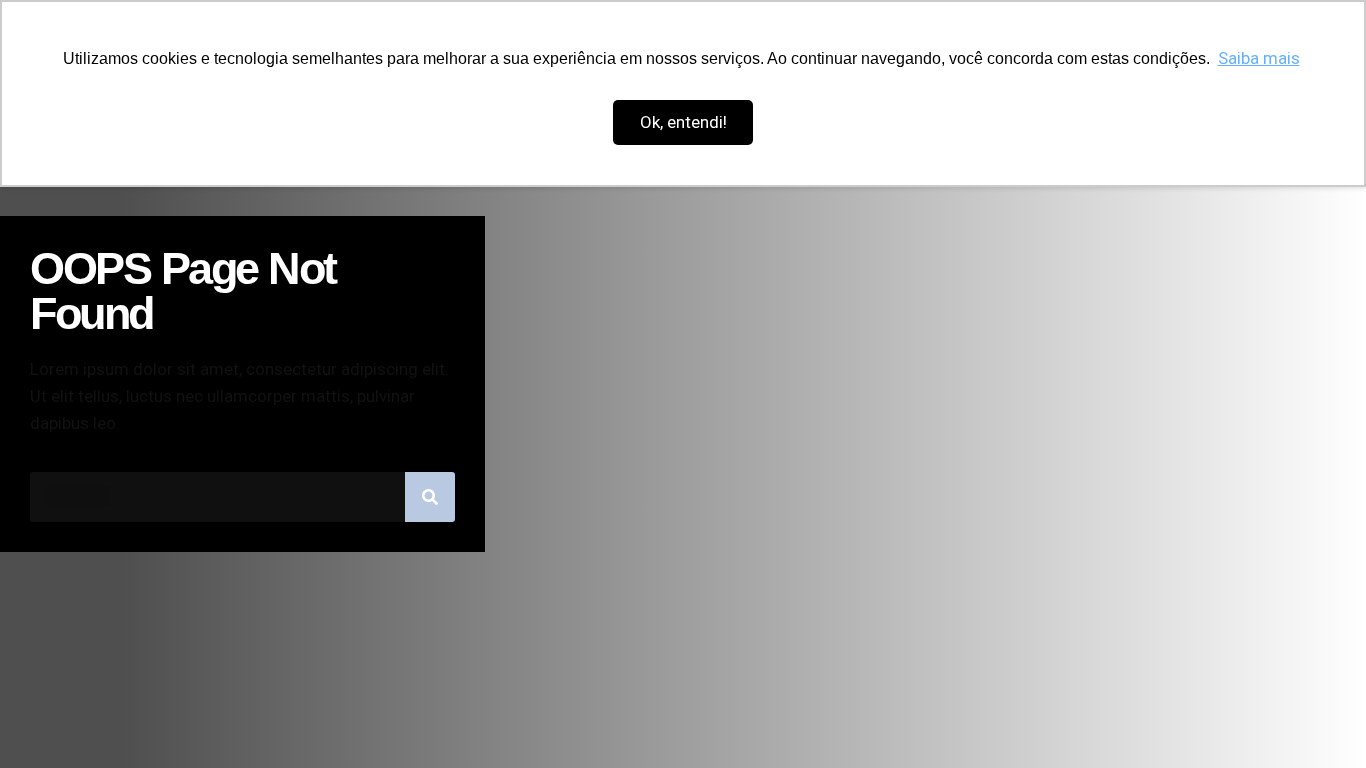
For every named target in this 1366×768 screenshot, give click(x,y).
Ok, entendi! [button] (683, 122)
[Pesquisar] (430, 497)
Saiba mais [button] (1259, 58)
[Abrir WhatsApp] (1316, 717)
